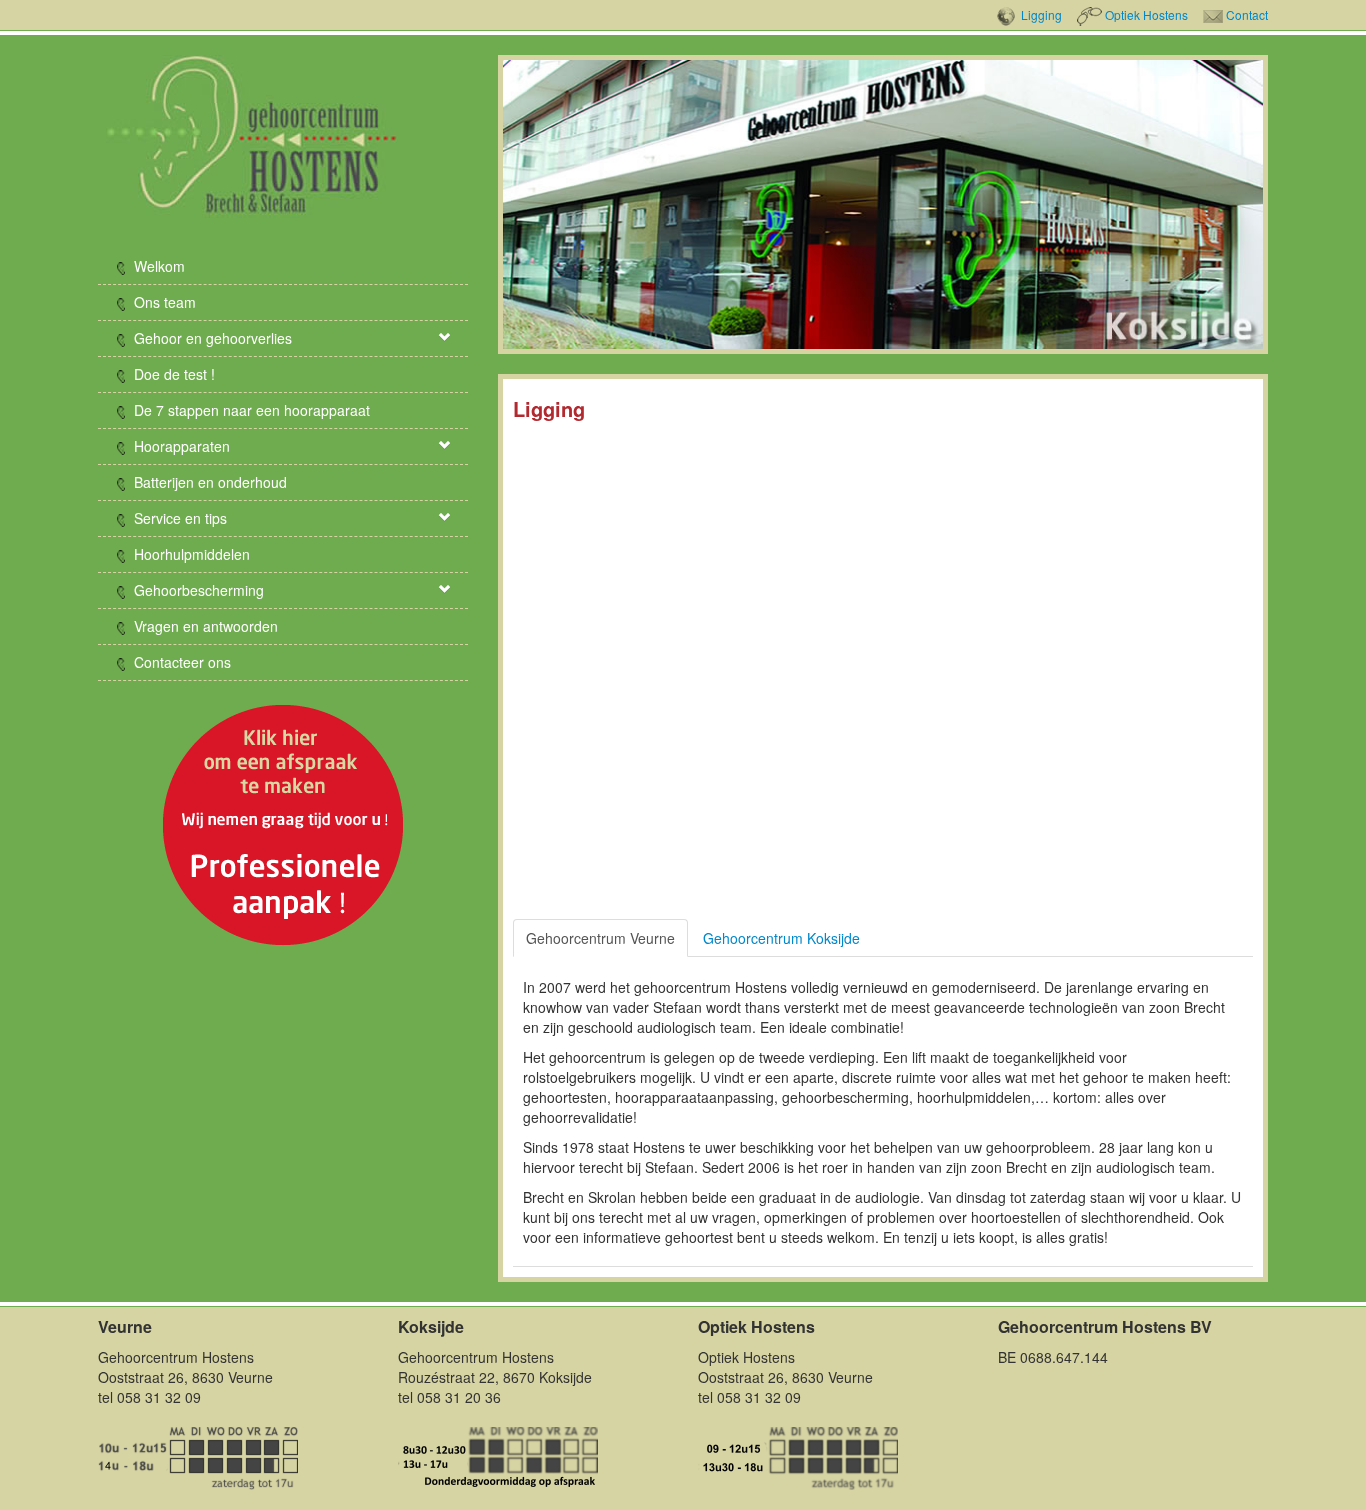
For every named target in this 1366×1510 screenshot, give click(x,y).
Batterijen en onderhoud (208, 482)
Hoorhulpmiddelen (190, 554)
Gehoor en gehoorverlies (211, 338)
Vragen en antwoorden (204, 626)
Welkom (157, 266)
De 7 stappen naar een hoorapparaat (250, 410)
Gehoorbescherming (197, 590)
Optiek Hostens (1146, 14)
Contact (1247, 14)
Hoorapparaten (180, 446)
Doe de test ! (172, 374)
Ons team (163, 302)
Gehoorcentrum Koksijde (781, 938)
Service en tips (178, 518)
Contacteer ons (180, 662)
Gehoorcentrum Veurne (600, 938)
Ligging (1041, 14)
